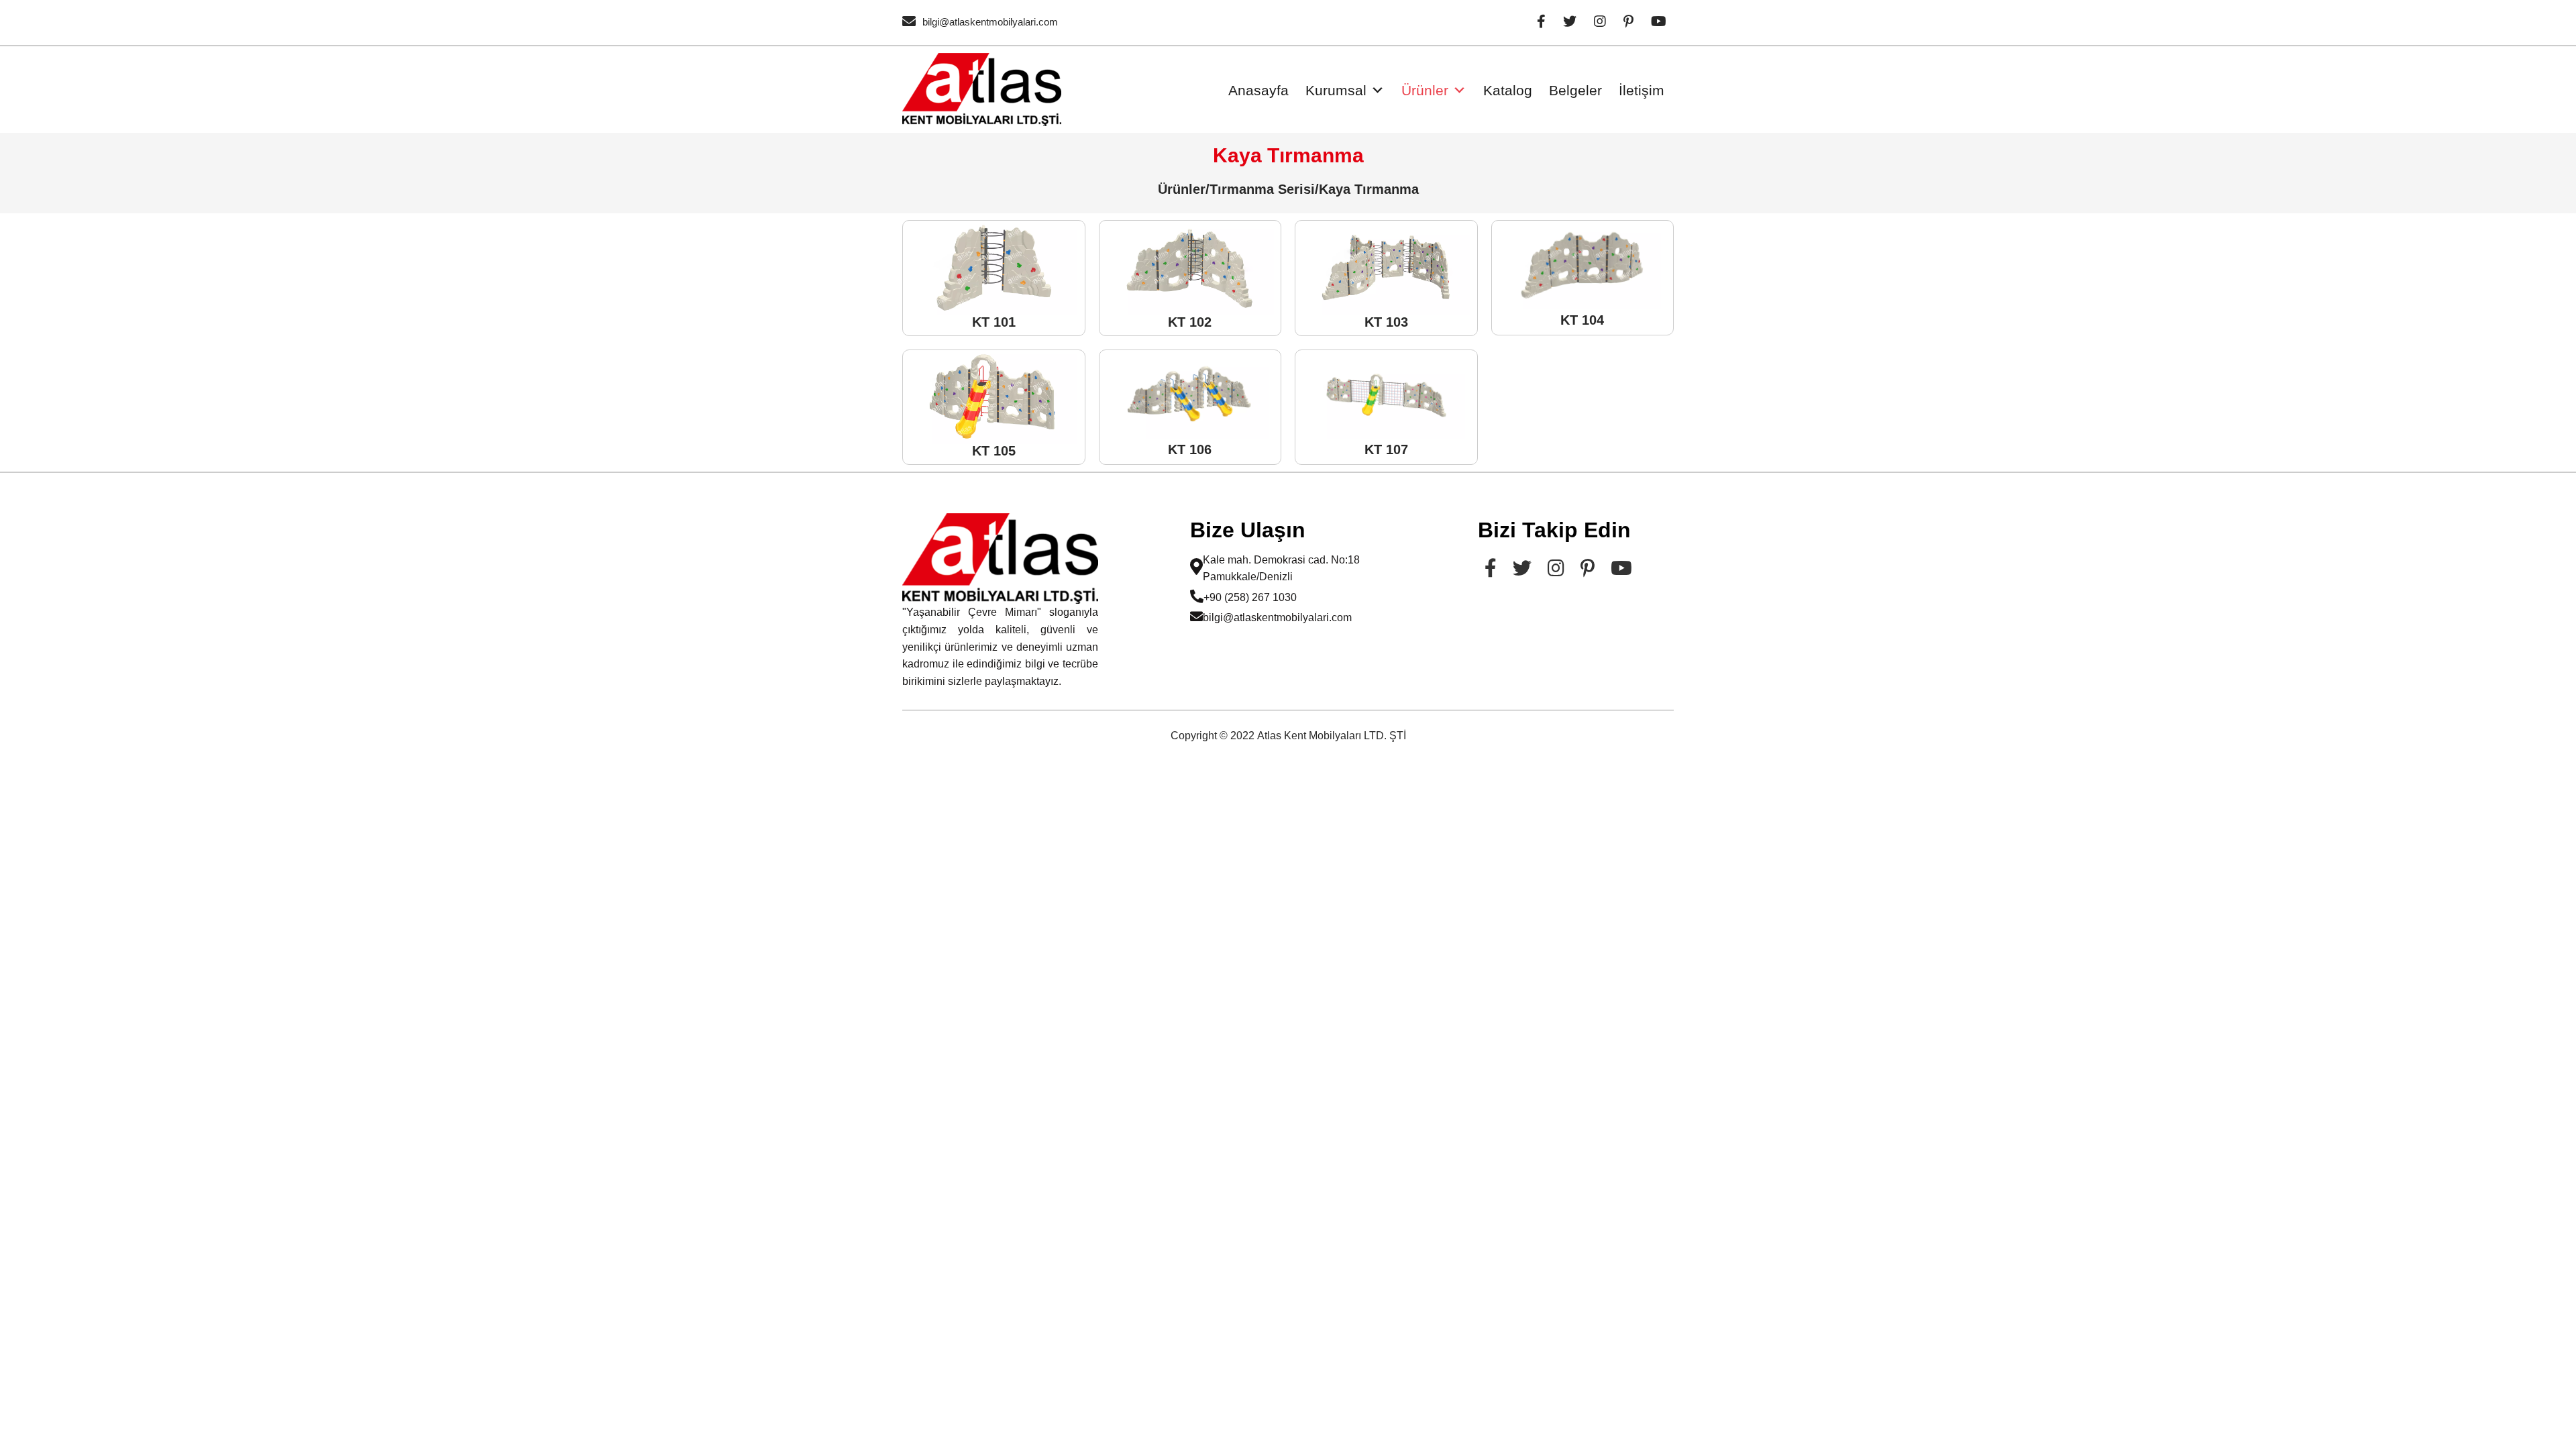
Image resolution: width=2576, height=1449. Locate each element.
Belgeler (1575, 90)
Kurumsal (1336, 90)
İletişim (1642, 90)
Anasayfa (1258, 90)
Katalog (1508, 90)
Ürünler (1425, 90)
